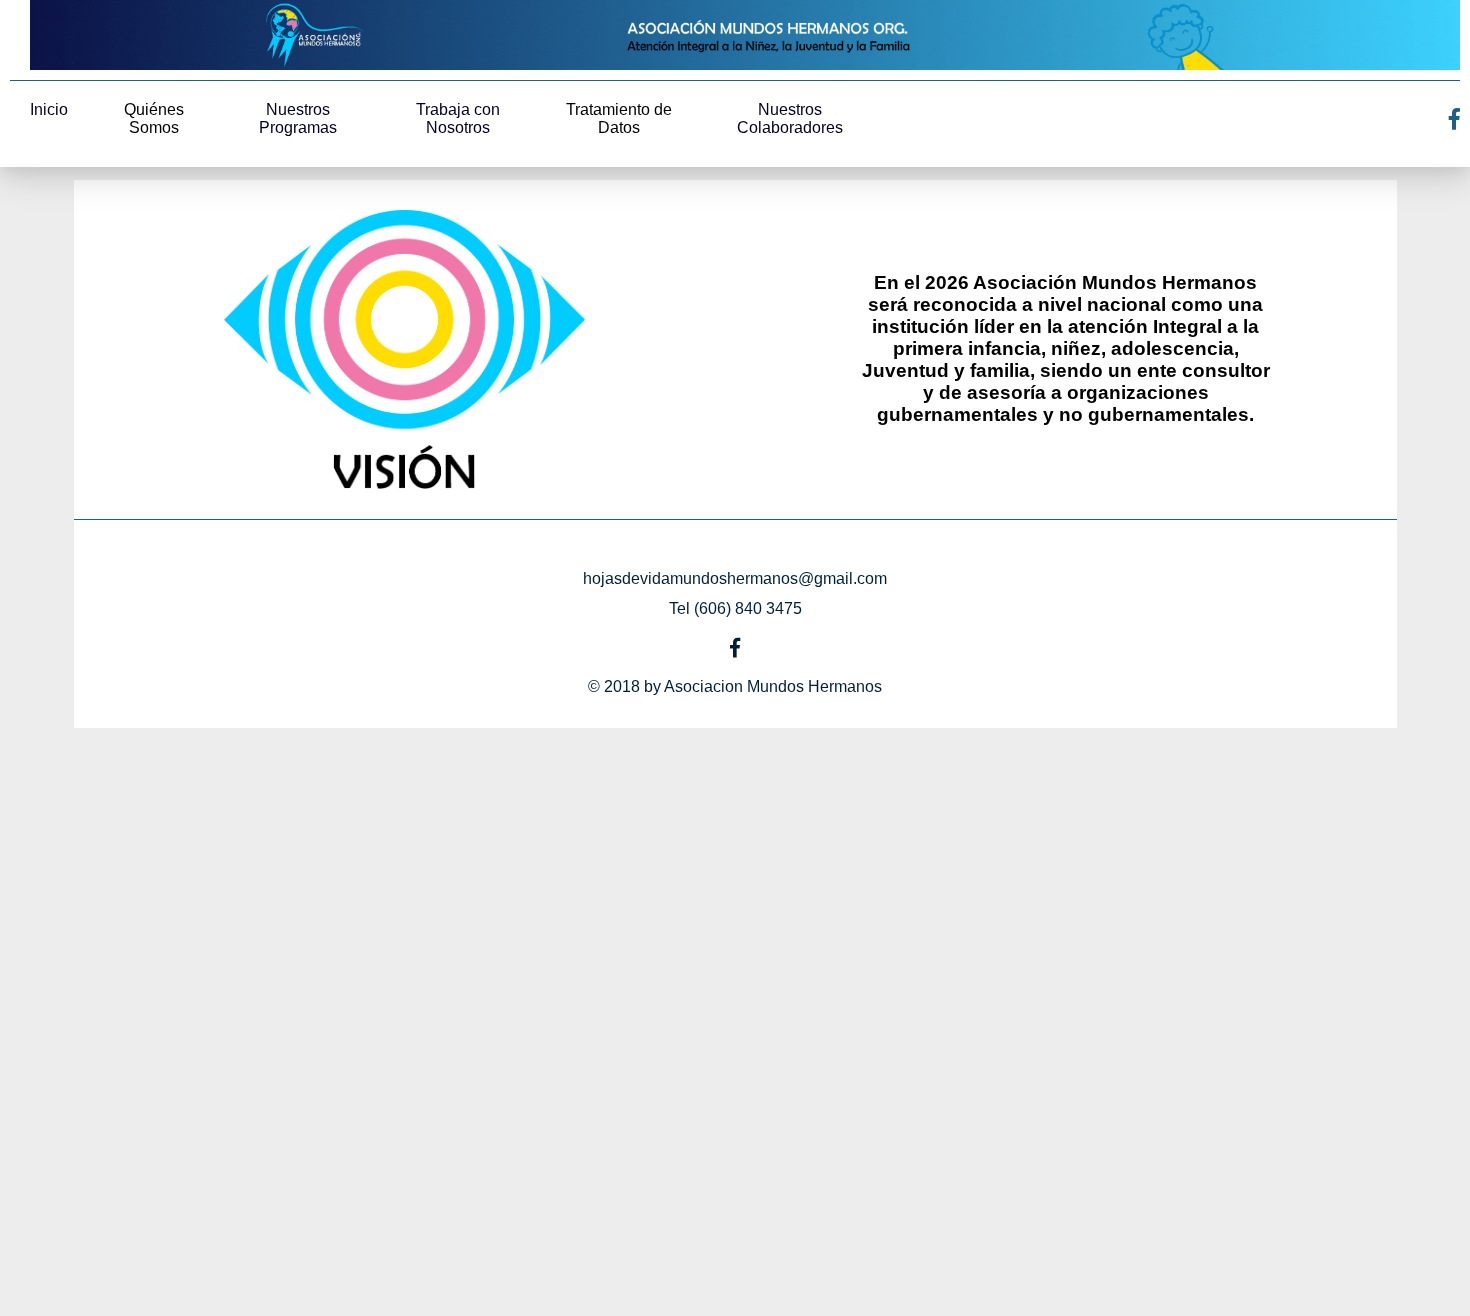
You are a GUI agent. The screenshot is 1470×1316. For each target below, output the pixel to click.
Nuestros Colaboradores (790, 118)
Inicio (49, 109)
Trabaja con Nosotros (458, 118)
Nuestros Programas (298, 118)
